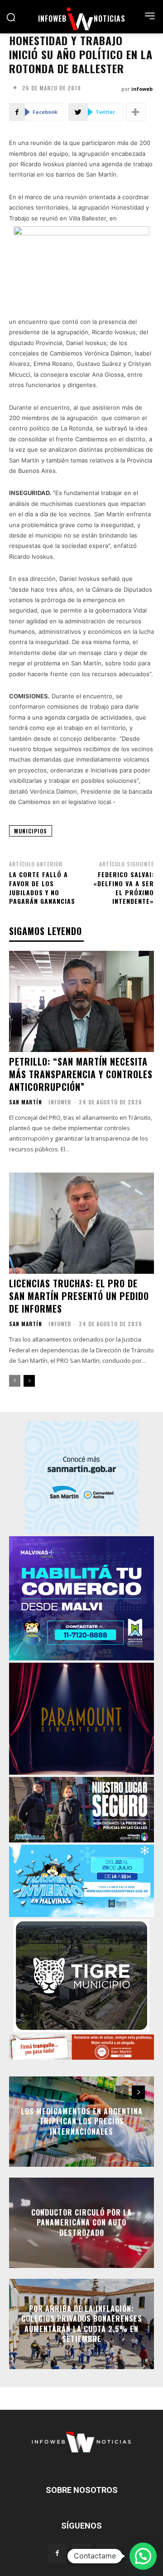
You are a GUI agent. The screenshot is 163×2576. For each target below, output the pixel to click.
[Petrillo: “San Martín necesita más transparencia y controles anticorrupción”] (81, 1001)
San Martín (26, 1102)
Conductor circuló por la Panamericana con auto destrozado (81, 2223)
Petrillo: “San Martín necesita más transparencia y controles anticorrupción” (81, 1074)
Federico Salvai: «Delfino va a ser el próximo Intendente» (124, 888)
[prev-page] (15, 1381)
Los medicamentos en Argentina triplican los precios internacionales (82, 2121)
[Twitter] (106, 2553)
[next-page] (29, 1381)
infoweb (142, 89)
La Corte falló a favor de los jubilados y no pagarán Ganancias (42, 888)
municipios (31, 831)
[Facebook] (57, 2553)
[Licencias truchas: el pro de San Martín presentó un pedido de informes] (81, 1223)
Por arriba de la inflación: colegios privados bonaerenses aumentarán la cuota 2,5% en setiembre (82, 2324)
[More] (136, 112)
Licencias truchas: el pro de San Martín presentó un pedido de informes (79, 1296)
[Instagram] (81, 2553)
